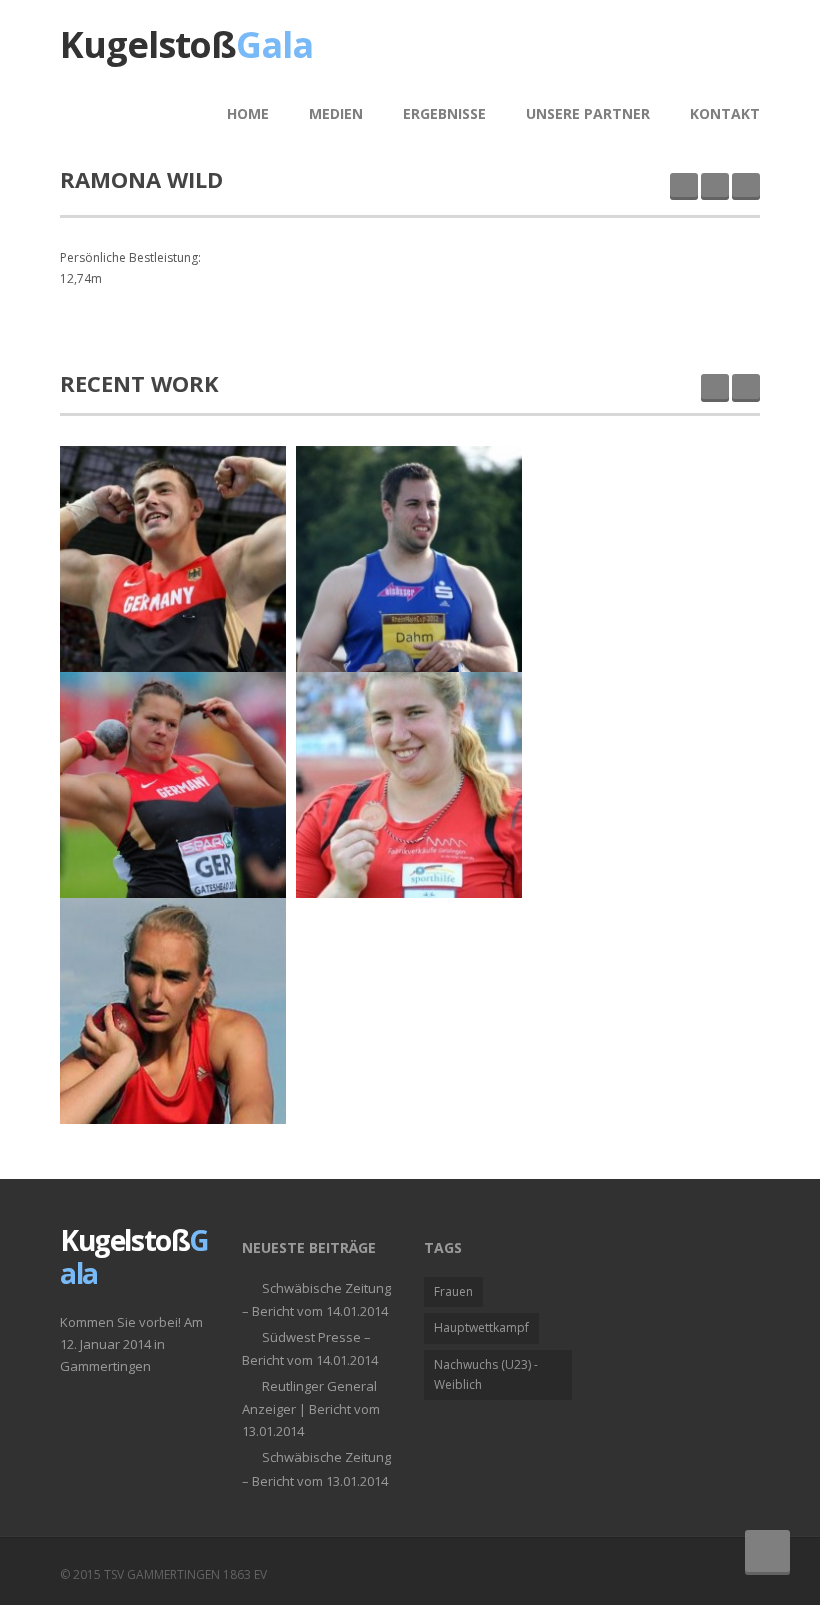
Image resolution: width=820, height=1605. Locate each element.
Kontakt (725, 113)
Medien (336, 113)
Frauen (453, 1291)
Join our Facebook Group (692, 1572)
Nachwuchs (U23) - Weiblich (486, 1374)
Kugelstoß (186, 44)
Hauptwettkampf (481, 1327)
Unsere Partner (588, 113)
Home (248, 113)
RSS (740, 1572)
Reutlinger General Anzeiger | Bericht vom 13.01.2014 (311, 1408)
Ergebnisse (444, 113)
